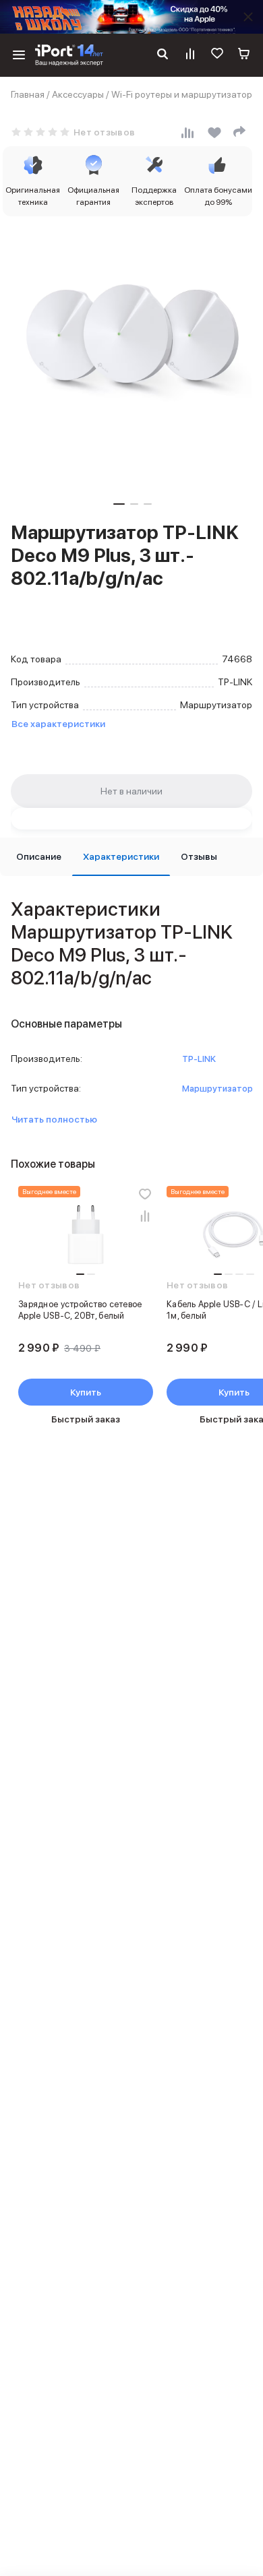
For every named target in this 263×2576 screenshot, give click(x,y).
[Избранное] (217, 55)
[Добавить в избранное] (145, 1194)
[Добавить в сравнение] (145, 1216)
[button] (119, 504)
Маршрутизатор (217, 1089)
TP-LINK (199, 1059)
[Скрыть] (248, 17)
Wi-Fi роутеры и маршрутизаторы (185, 94)
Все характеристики (58, 724)
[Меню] (19, 55)
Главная (28, 94)
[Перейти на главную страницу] (69, 55)
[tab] (39, 857)
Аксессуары (78, 94)
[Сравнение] (190, 55)
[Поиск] (163, 55)
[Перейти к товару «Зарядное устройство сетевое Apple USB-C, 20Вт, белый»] (86, 1236)
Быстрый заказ (86, 1419)
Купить (86, 1392)
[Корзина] (244, 55)
